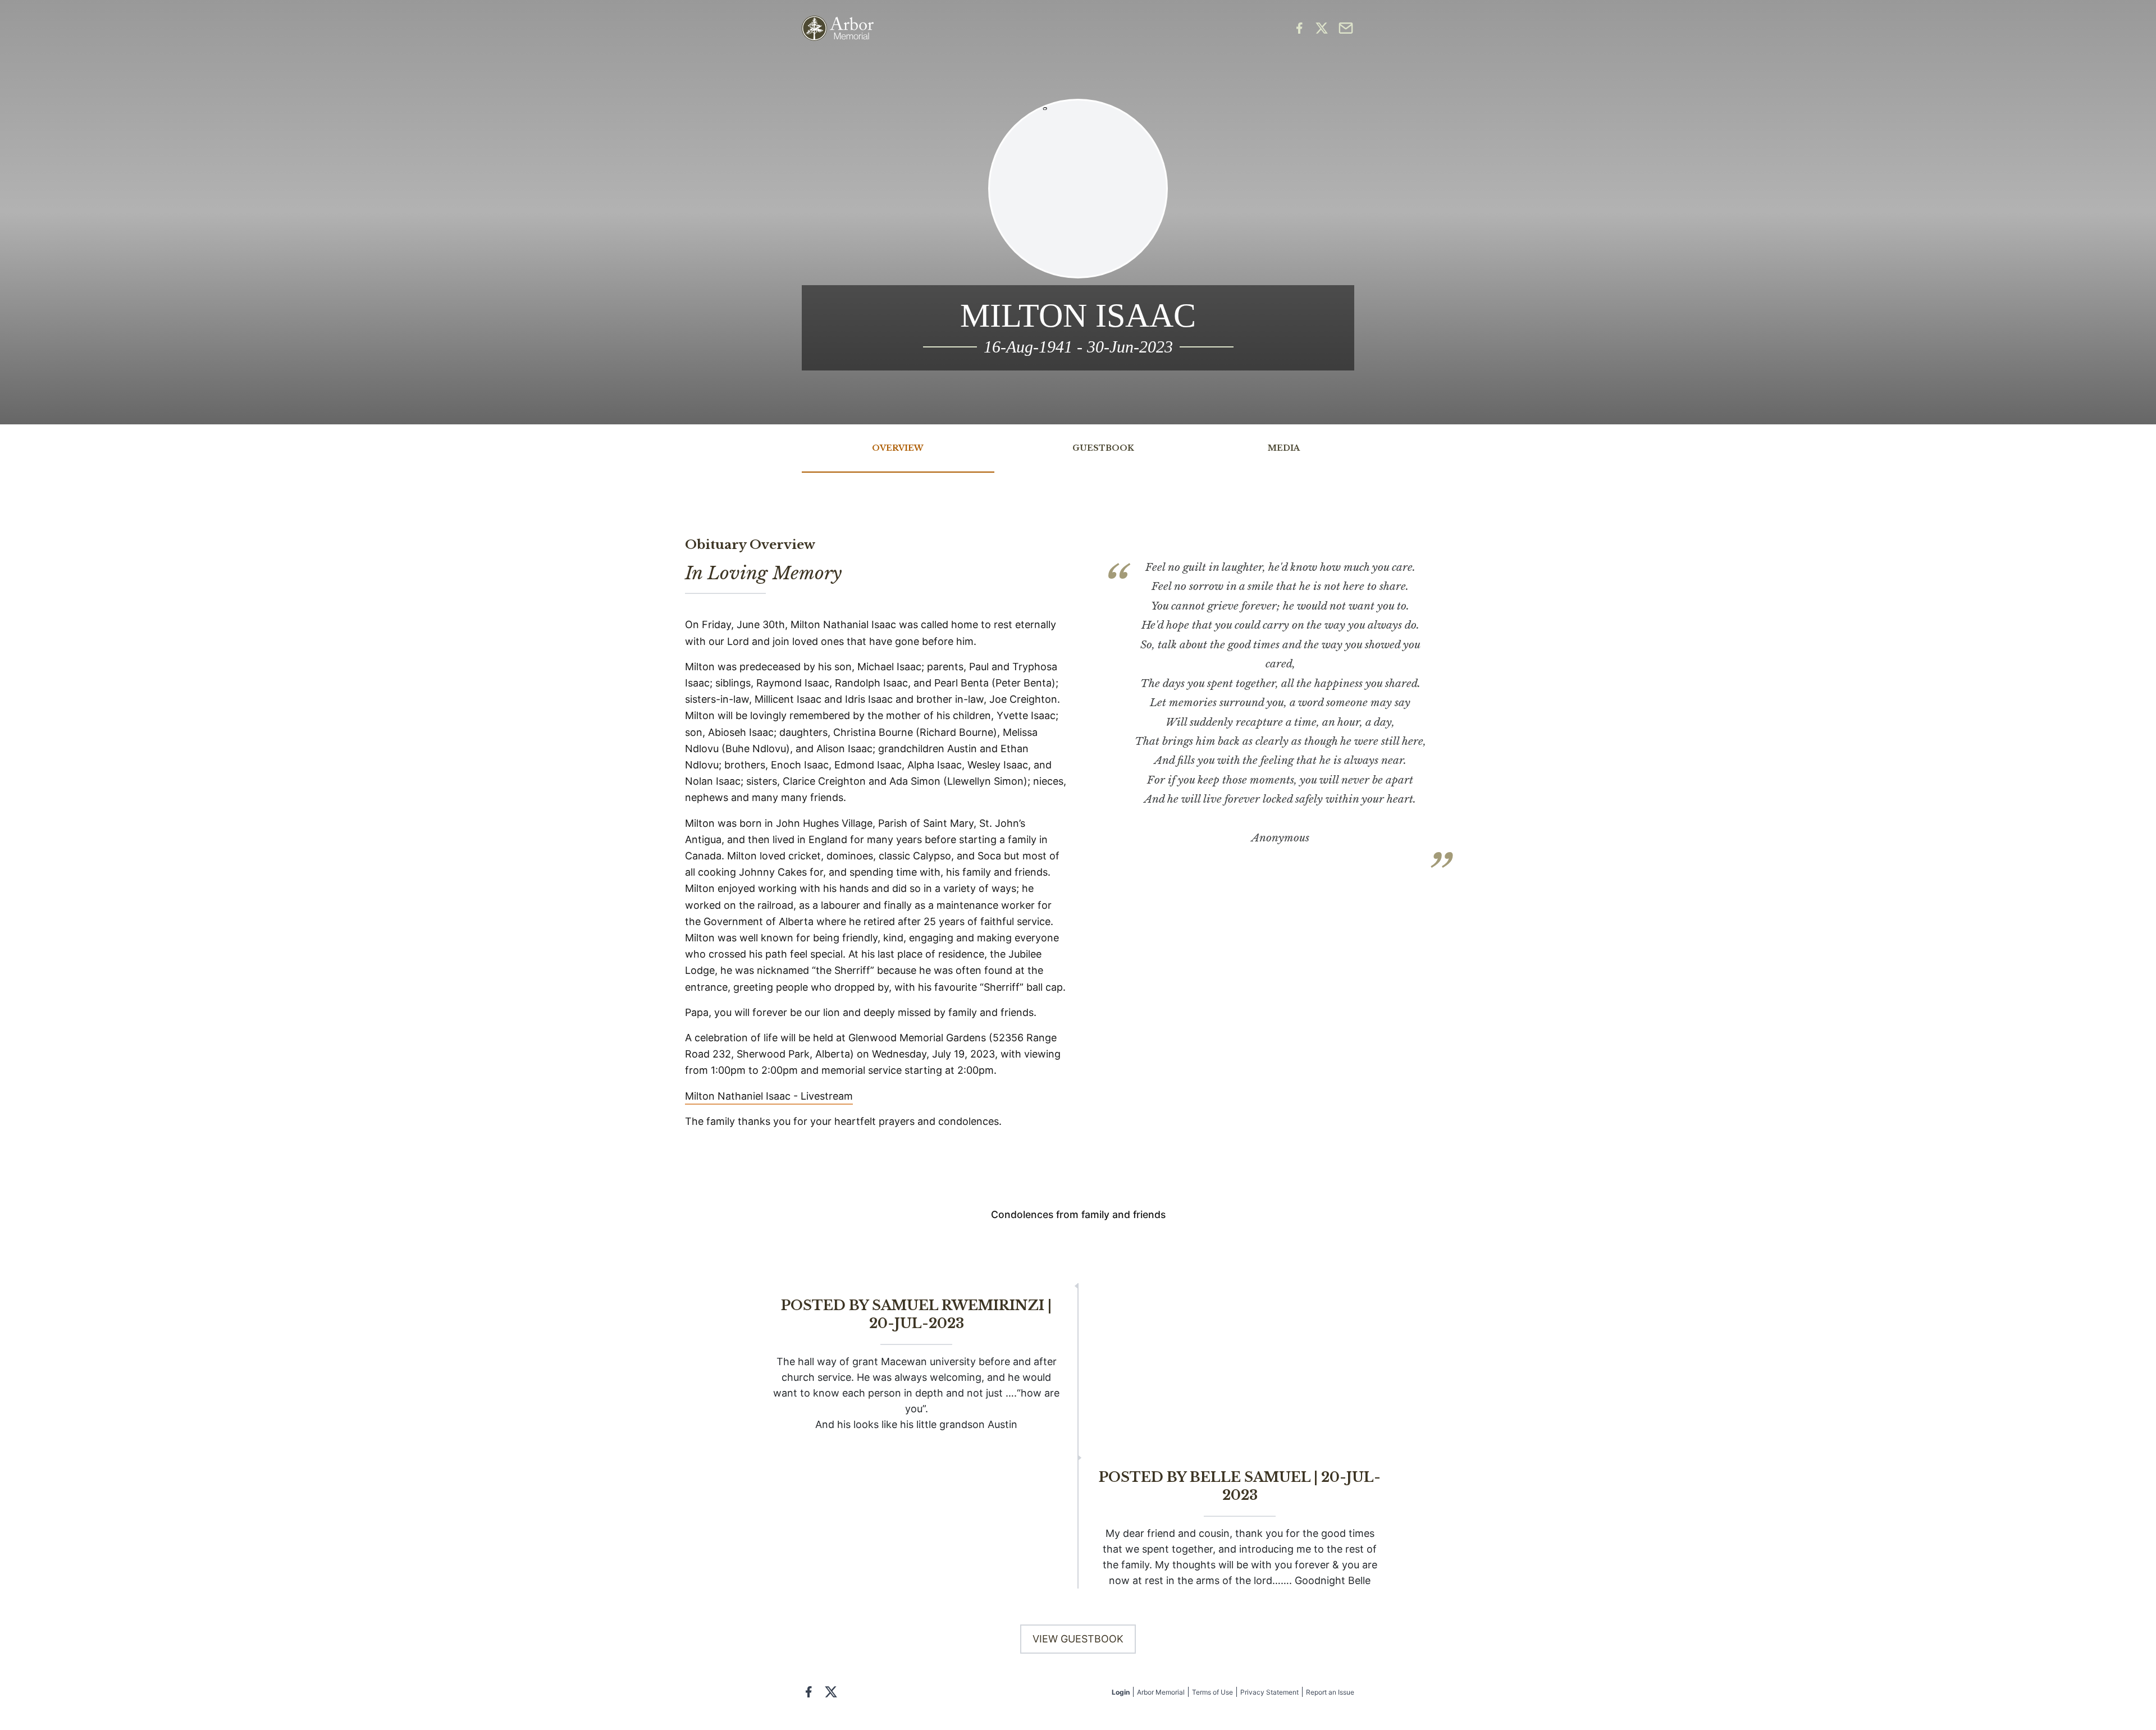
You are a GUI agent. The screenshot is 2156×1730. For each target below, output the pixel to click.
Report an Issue (1330, 1692)
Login (1121, 1692)
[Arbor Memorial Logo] (838, 28)
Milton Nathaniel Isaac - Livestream (769, 1096)
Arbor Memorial (1161, 1692)
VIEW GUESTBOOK (1078, 1639)
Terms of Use (1212, 1692)
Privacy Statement (1269, 1692)
